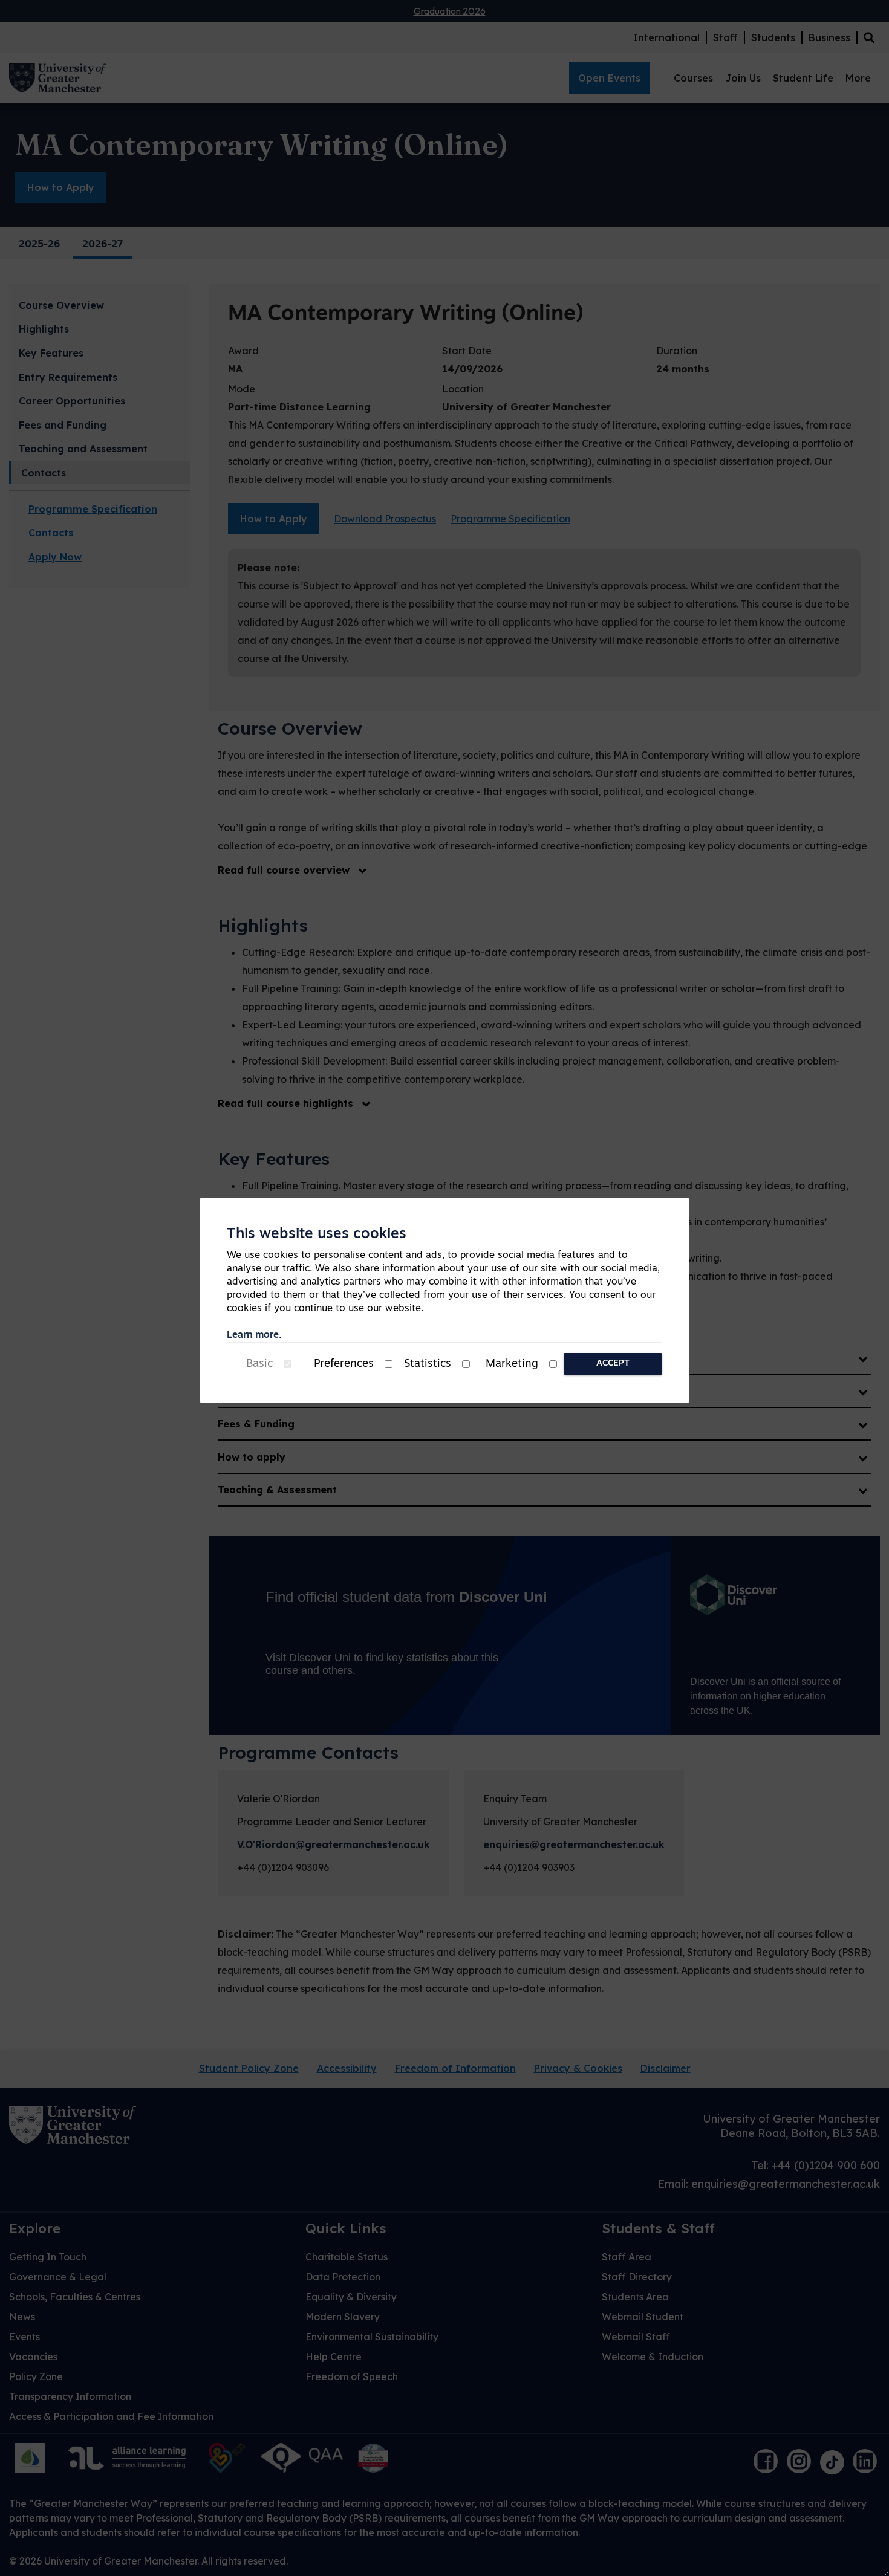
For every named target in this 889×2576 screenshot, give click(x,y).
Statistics (428, 1364)
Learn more (253, 1335)
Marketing (512, 1364)
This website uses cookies (317, 1234)
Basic (259, 1364)
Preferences (344, 1364)
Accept (613, 1364)
